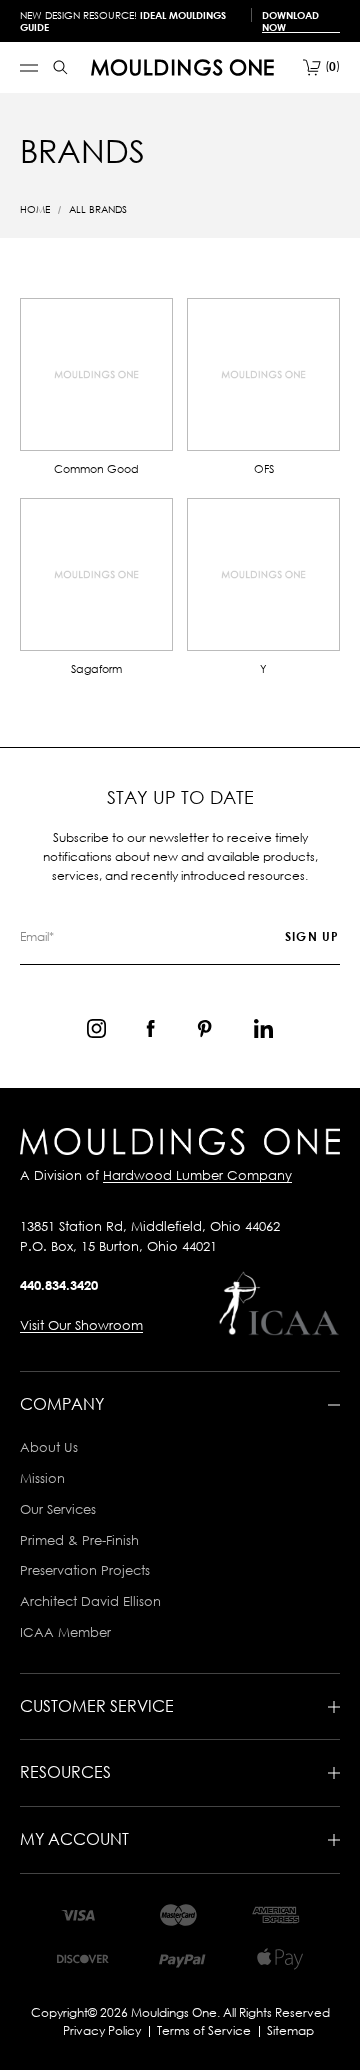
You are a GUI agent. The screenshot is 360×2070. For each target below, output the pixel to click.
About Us (49, 1447)
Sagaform (96, 668)
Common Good (96, 468)
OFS (264, 468)
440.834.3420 (59, 1285)
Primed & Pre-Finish (79, 1540)
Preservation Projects (85, 1570)
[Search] (60, 67)
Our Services (58, 1509)
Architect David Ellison (90, 1601)
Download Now (290, 21)
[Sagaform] (96, 574)
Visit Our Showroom (81, 1325)
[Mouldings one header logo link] (182, 67)
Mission (42, 1478)
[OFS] (263, 374)
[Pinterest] (204, 1028)
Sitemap (290, 2030)
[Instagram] (96, 1028)
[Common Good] (96, 374)
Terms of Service (204, 2030)
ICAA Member (65, 1632)
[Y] (263, 574)
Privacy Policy (102, 2030)
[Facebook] (150, 1028)
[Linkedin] (263, 1028)
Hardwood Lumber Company (197, 1175)
